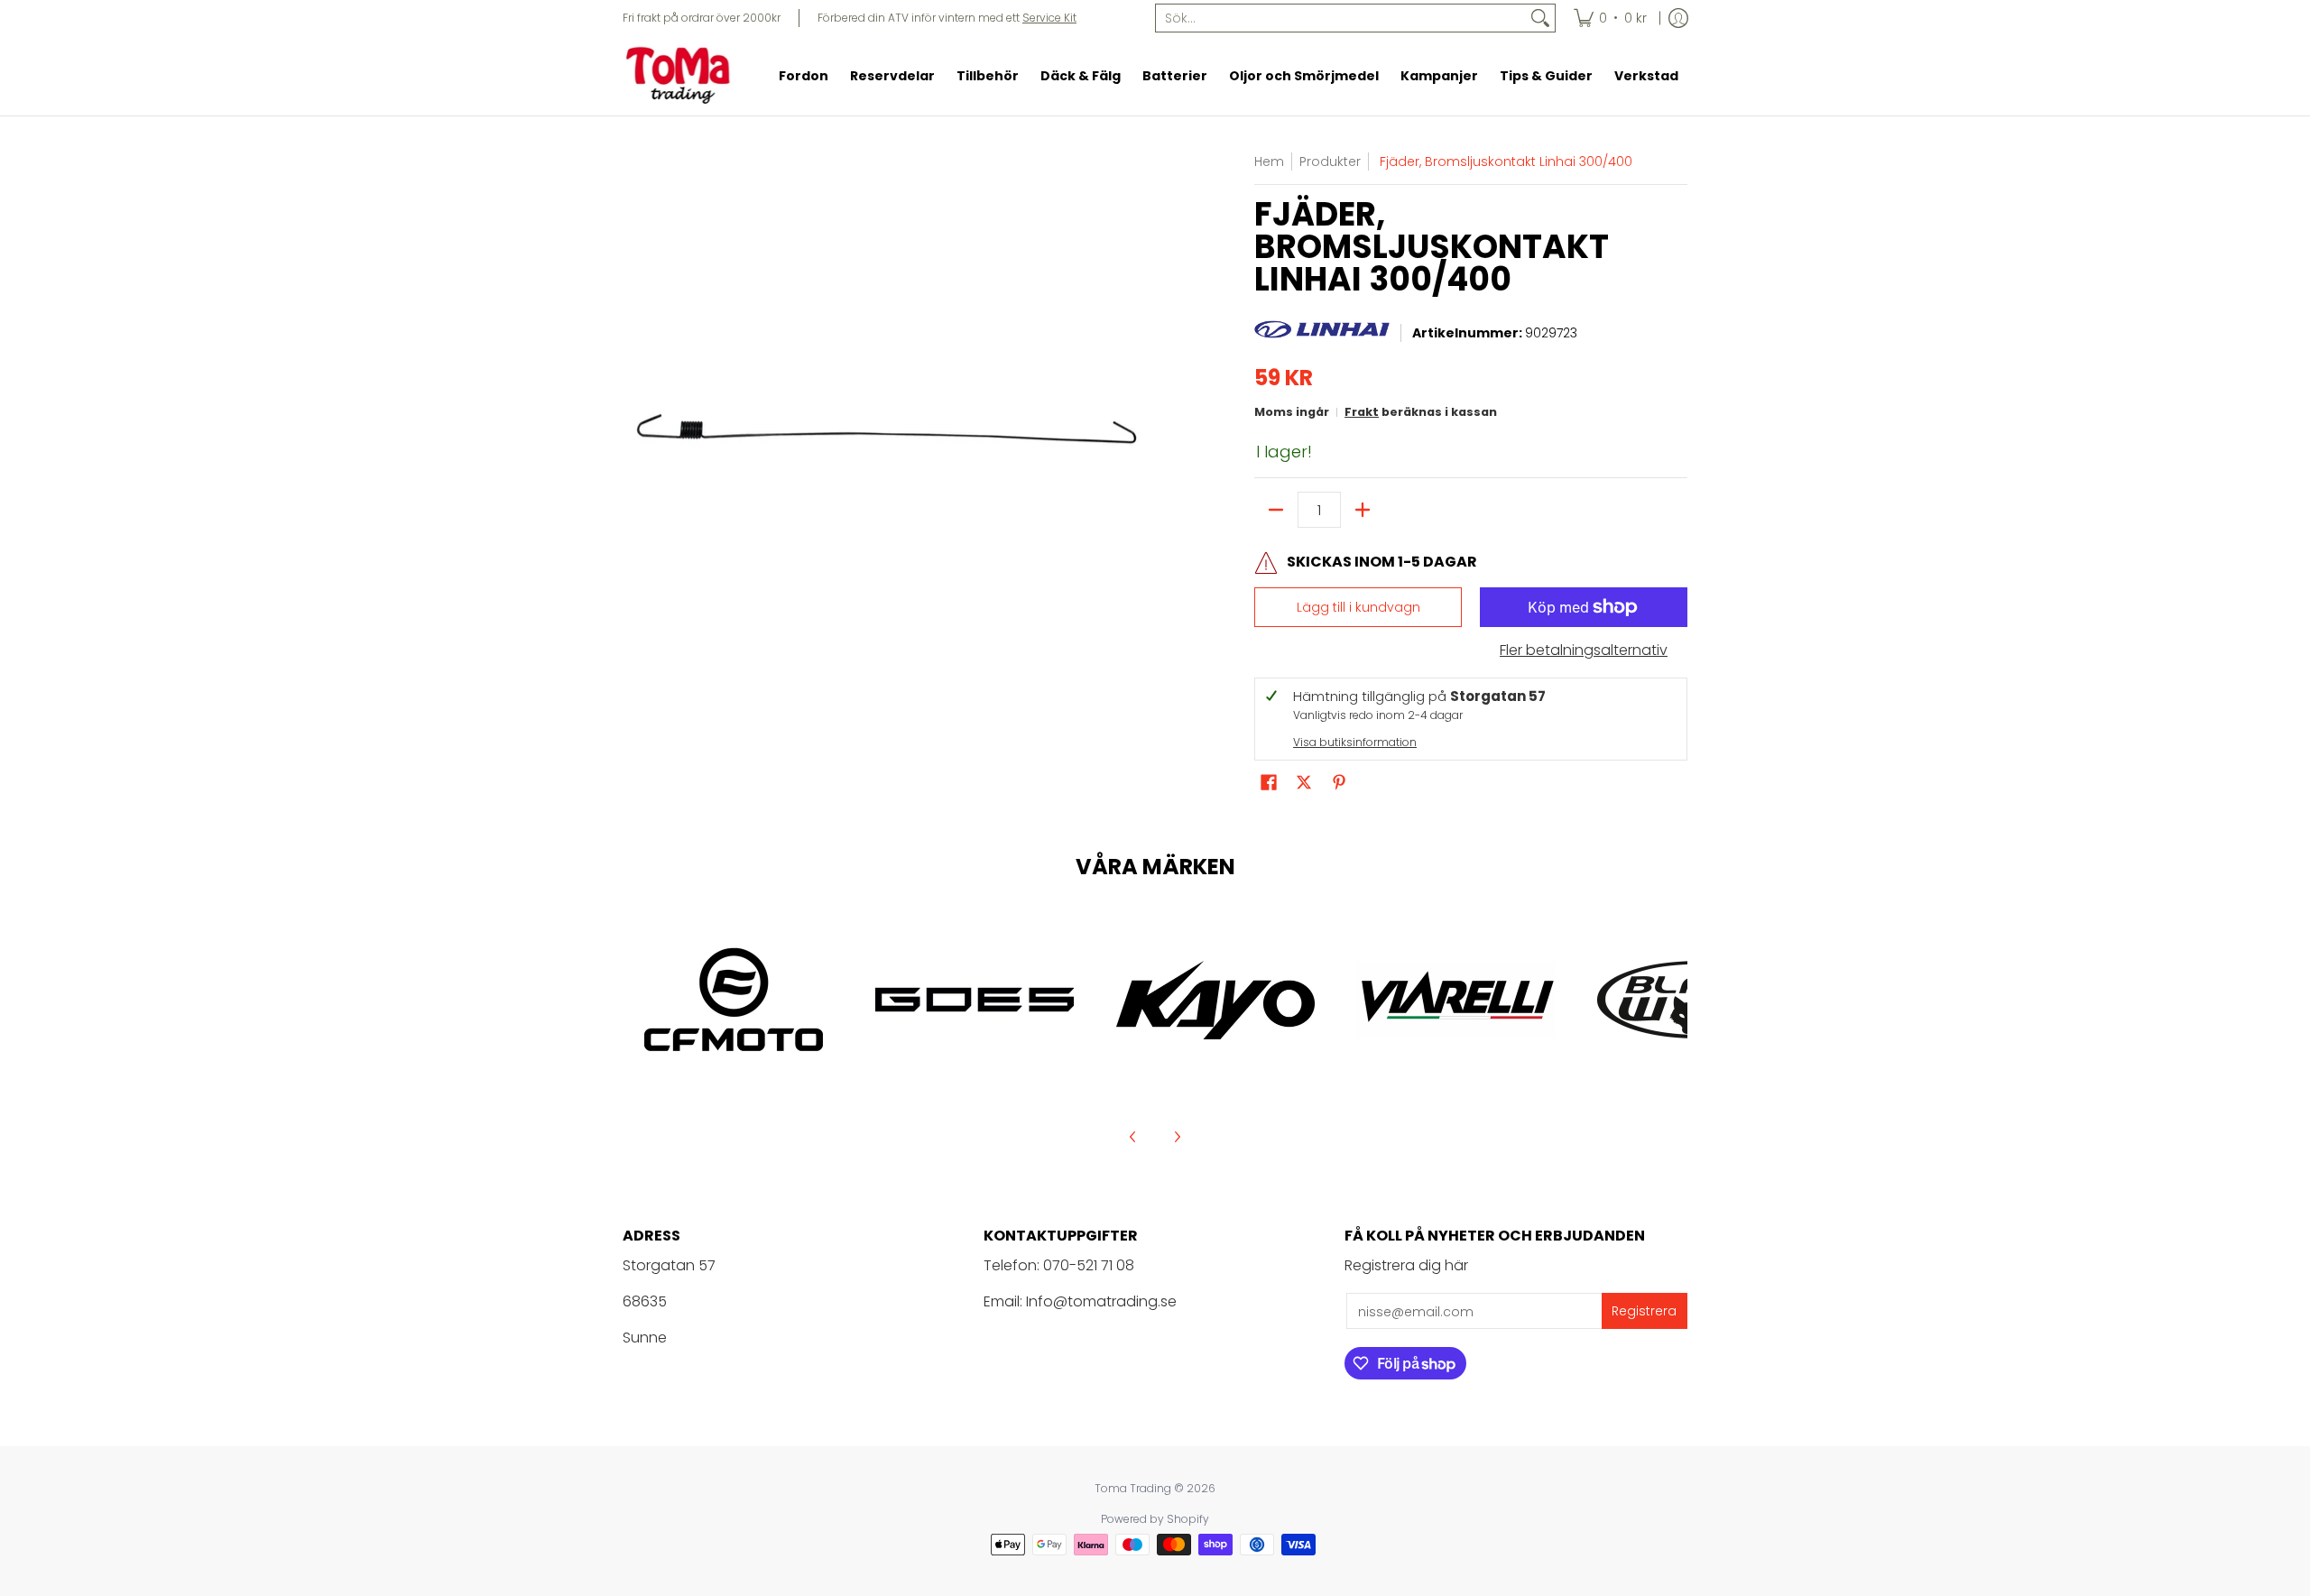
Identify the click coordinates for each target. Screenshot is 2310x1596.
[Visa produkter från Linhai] (1322, 334)
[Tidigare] (1133, 1137)
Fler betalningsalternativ (1584, 650)
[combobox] (1341, 18)
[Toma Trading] (681, 76)
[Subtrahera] (1276, 510)
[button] (1269, 783)
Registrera (1644, 1311)
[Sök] (1540, 18)
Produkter (1330, 161)
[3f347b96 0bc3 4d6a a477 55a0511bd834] (1456, 1000)
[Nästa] (1177, 1137)
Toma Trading (1133, 1488)
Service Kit (1049, 18)
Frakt (1362, 412)
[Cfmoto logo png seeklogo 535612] (734, 1000)
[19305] (975, 1000)
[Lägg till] (1363, 510)
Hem (1269, 161)
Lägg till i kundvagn (1358, 607)
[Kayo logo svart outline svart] (1215, 1000)
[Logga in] (1678, 18)
